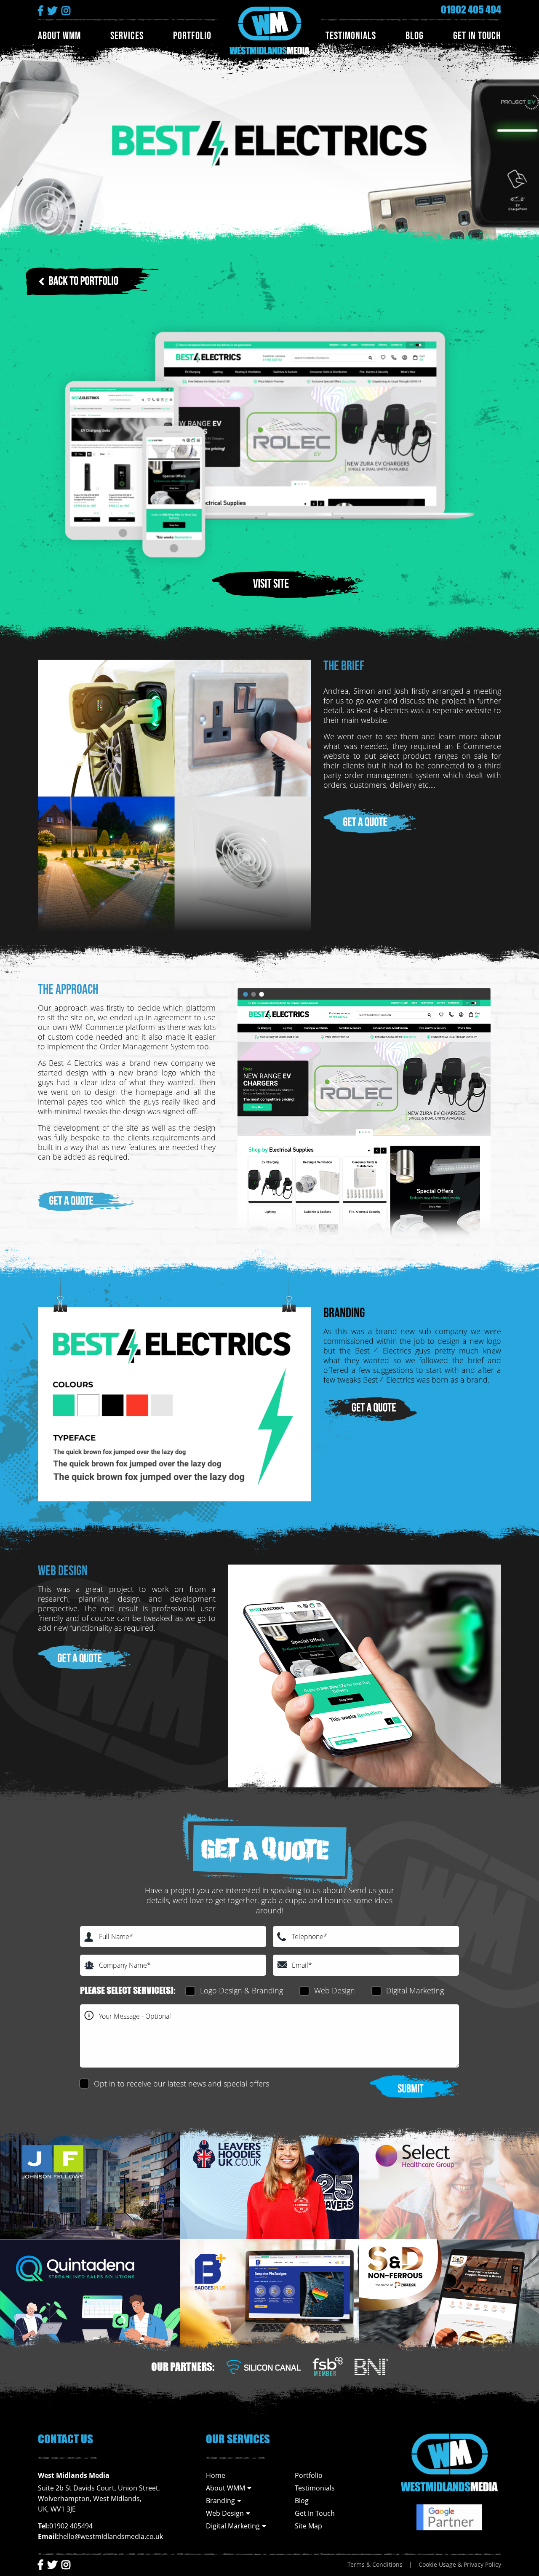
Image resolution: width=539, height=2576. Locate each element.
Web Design (335, 1990)
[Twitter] (52, 2564)
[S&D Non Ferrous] (449, 2295)
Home (216, 2475)
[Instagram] (66, 2564)
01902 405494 (71, 2526)
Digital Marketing (415, 1990)
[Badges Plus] (270, 2295)
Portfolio (192, 36)
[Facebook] (40, 2564)
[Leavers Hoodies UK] (270, 2184)
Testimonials (351, 36)
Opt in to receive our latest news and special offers (181, 2084)
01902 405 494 (471, 10)
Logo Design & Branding (241, 1990)
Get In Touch (477, 36)
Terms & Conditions (375, 2564)
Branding (220, 2501)
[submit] (415, 2086)
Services (127, 36)
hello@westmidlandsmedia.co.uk (111, 2536)
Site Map (308, 2526)
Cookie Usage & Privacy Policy (460, 2564)
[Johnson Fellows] (90, 2184)
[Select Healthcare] (449, 2184)
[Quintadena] (90, 2295)
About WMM (59, 36)
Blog (415, 36)
